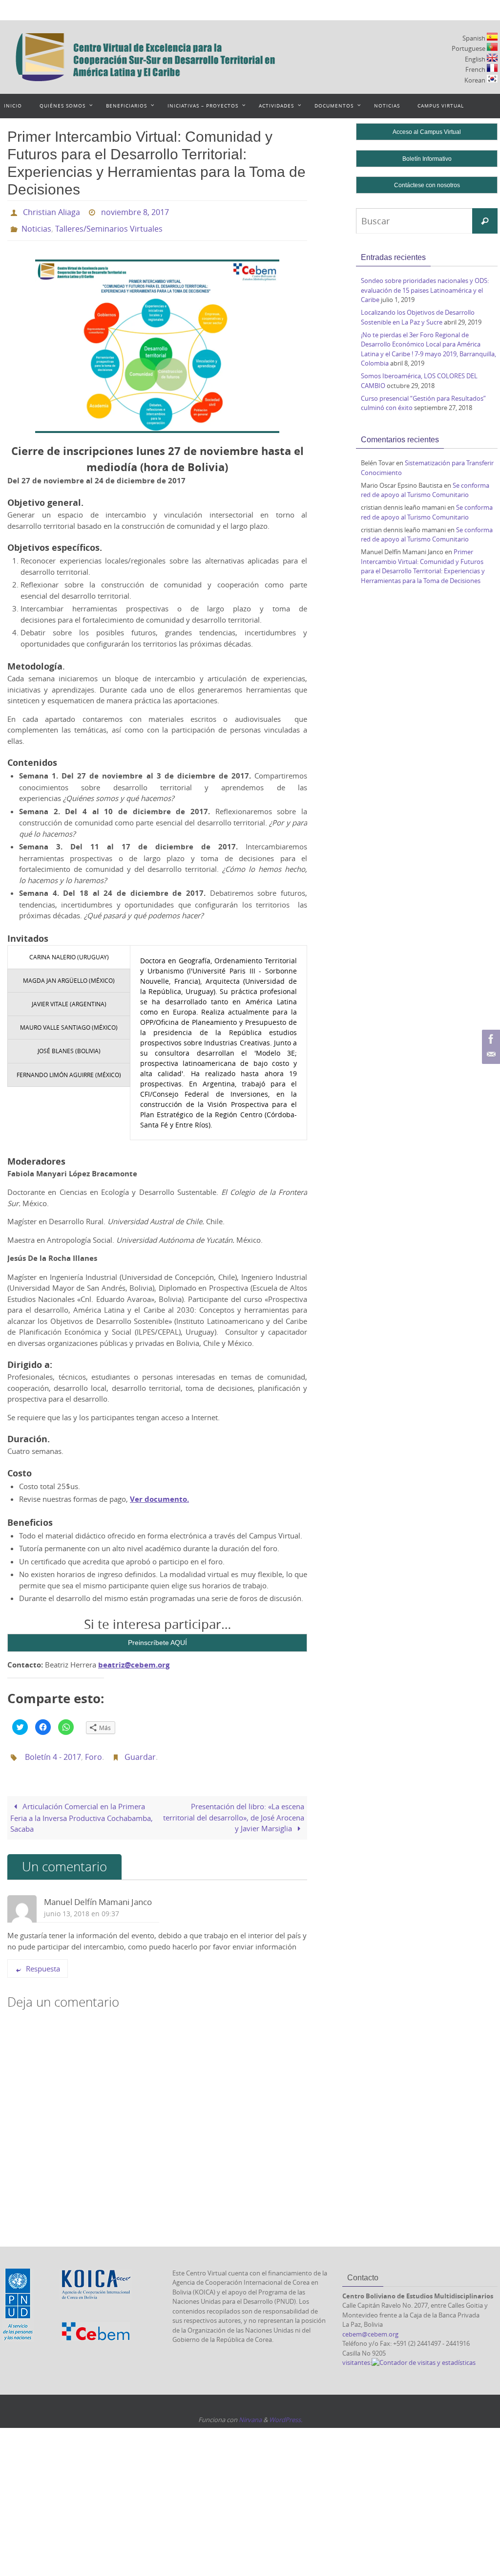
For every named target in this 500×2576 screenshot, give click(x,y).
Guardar (140, 1750)
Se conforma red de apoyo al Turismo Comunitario (425, 490)
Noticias (36, 225)
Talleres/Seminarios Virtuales (109, 225)
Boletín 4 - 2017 (53, 1750)
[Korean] (492, 79)
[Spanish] (492, 37)
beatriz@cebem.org (134, 1659)
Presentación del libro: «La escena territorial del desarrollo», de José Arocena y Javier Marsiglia (234, 1809)
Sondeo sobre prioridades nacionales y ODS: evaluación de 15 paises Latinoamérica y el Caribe (425, 290)
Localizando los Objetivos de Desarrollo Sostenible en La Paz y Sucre (418, 317)
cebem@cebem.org (370, 2326)
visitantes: (357, 2355)
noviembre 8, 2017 (135, 211)
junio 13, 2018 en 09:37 (82, 1905)
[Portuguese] (492, 47)
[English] (492, 58)
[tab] (69, 952)
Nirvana (250, 2411)
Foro (94, 1750)
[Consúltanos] (490, 1055)
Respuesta (43, 1960)
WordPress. (286, 2411)
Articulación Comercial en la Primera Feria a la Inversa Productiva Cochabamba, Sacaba (82, 1809)
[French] (492, 68)
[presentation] (69, 952)
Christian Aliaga (52, 211)
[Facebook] (490, 1039)
